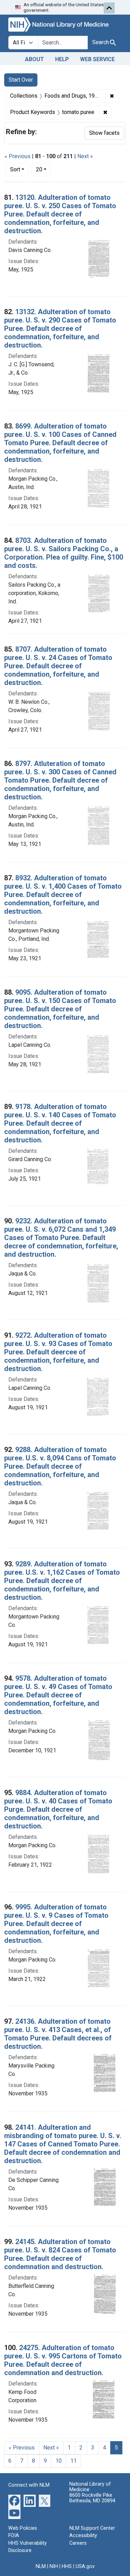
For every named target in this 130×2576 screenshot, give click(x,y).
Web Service (97, 59)
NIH (54, 2566)
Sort (15, 169)
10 (59, 2461)
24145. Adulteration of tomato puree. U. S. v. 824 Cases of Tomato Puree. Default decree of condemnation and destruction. (60, 2254)
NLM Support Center (92, 2528)
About (34, 59)
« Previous (18, 156)
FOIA (14, 2536)
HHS (67, 2566)
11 (73, 2461)
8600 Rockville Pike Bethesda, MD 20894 (92, 2498)
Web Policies (23, 2528)
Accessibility (83, 2536)
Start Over (21, 80)
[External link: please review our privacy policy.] (14, 2500)
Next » (85, 156)
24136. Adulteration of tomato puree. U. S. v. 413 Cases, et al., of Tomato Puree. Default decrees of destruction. (58, 2034)
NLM (41, 2566)
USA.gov (85, 2566)
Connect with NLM (29, 2485)
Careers (78, 2543)
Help (62, 59)
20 (44, 169)
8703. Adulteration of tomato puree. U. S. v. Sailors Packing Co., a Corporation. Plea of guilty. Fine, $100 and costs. (64, 553)
